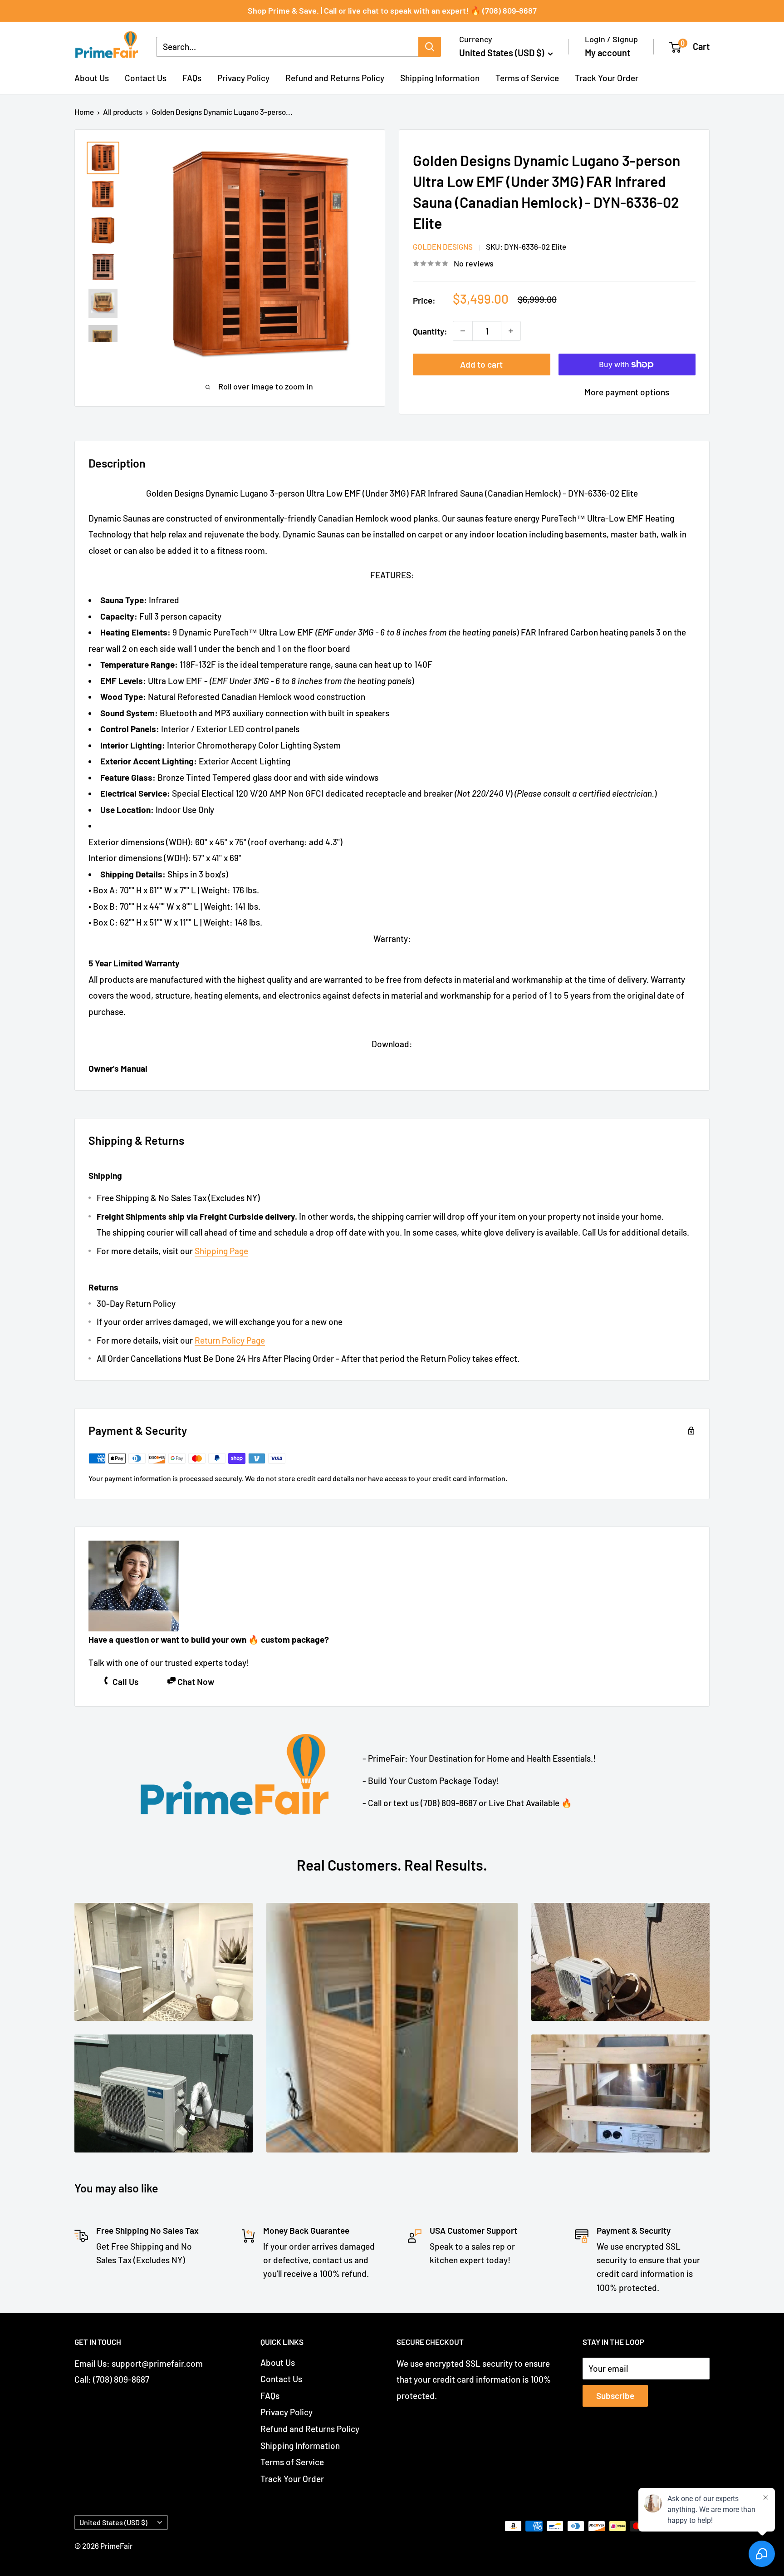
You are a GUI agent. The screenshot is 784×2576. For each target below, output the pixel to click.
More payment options (627, 392)
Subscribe (615, 2396)
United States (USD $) (113, 2522)
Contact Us (146, 78)
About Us (92, 78)
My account (608, 53)
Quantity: (430, 331)
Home (84, 112)
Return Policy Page (230, 1340)
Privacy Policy (243, 78)
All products (123, 112)
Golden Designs (443, 246)
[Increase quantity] (511, 331)
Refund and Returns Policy (335, 78)
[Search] (430, 47)
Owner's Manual (118, 1068)
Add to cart (481, 364)
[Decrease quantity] (463, 331)
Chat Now (196, 1682)
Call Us (125, 1682)
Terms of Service (527, 78)
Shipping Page (221, 1251)
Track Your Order (607, 78)
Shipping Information (440, 78)
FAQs (192, 78)
